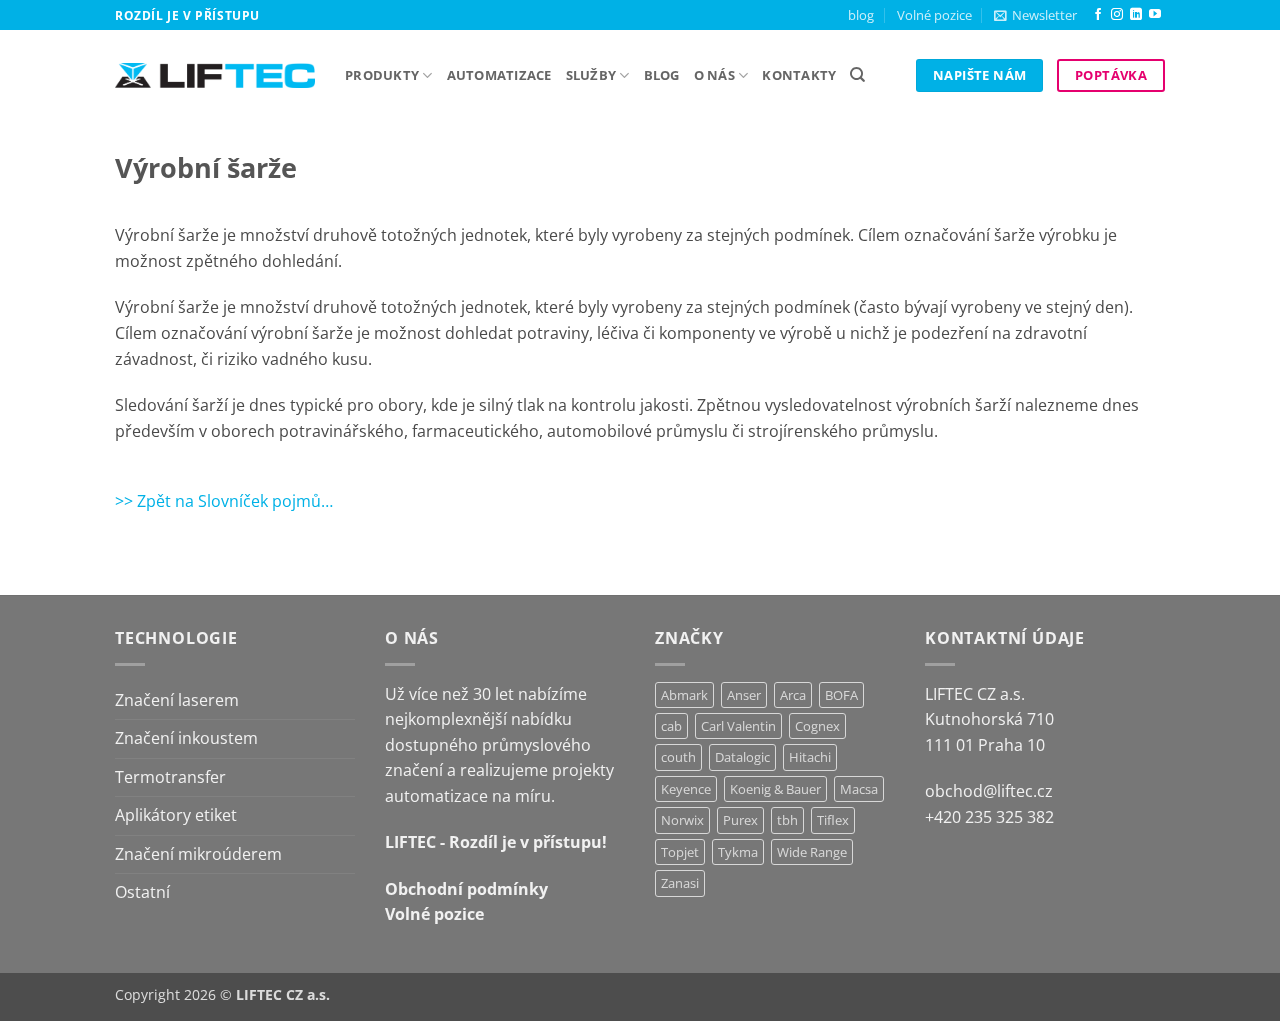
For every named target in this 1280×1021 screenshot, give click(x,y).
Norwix (682, 820)
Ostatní (142, 892)
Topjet (680, 852)
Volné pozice (934, 15)
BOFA (841, 695)
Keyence (686, 789)
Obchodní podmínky (466, 889)
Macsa (859, 789)
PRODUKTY (382, 75)
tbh (787, 820)
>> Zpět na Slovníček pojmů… (224, 501)
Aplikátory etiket (176, 815)
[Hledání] (857, 75)
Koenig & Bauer (775, 789)
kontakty (799, 75)
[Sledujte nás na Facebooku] (1098, 15)
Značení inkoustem (186, 738)
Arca (793, 695)
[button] (1035, 15)
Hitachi (810, 757)
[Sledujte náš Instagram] (1117, 15)
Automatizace (499, 75)
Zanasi (680, 883)
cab (671, 726)
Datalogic (742, 757)
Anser (744, 695)
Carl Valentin (738, 726)
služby (591, 75)
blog (861, 15)
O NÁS (714, 75)
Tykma (738, 852)
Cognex (817, 726)
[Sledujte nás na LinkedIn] (1136, 15)
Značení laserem (177, 700)
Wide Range (812, 852)
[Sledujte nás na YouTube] (1155, 15)
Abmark (684, 695)
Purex (740, 820)
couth (678, 757)
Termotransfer (170, 777)
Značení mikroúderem (198, 854)
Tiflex (833, 820)
